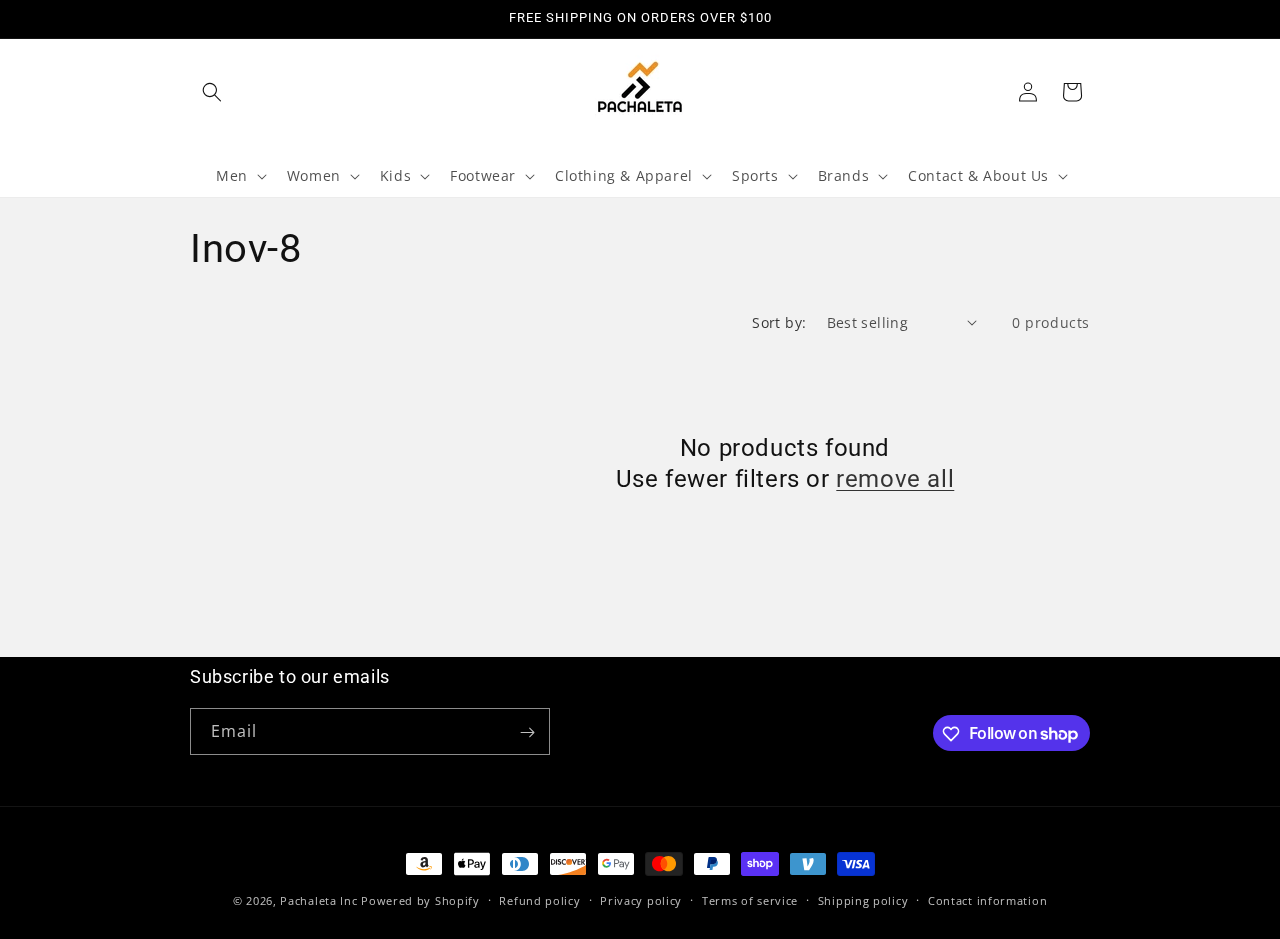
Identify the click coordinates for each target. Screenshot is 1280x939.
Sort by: (779, 322)
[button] (212, 92)
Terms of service (750, 899)
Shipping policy (863, 899)
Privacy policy (641, 899)
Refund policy (539, 899)
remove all (895, 479)
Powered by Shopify (420, 900)
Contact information (987, 899)
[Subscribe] (527, 732)
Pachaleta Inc (318, 900)
